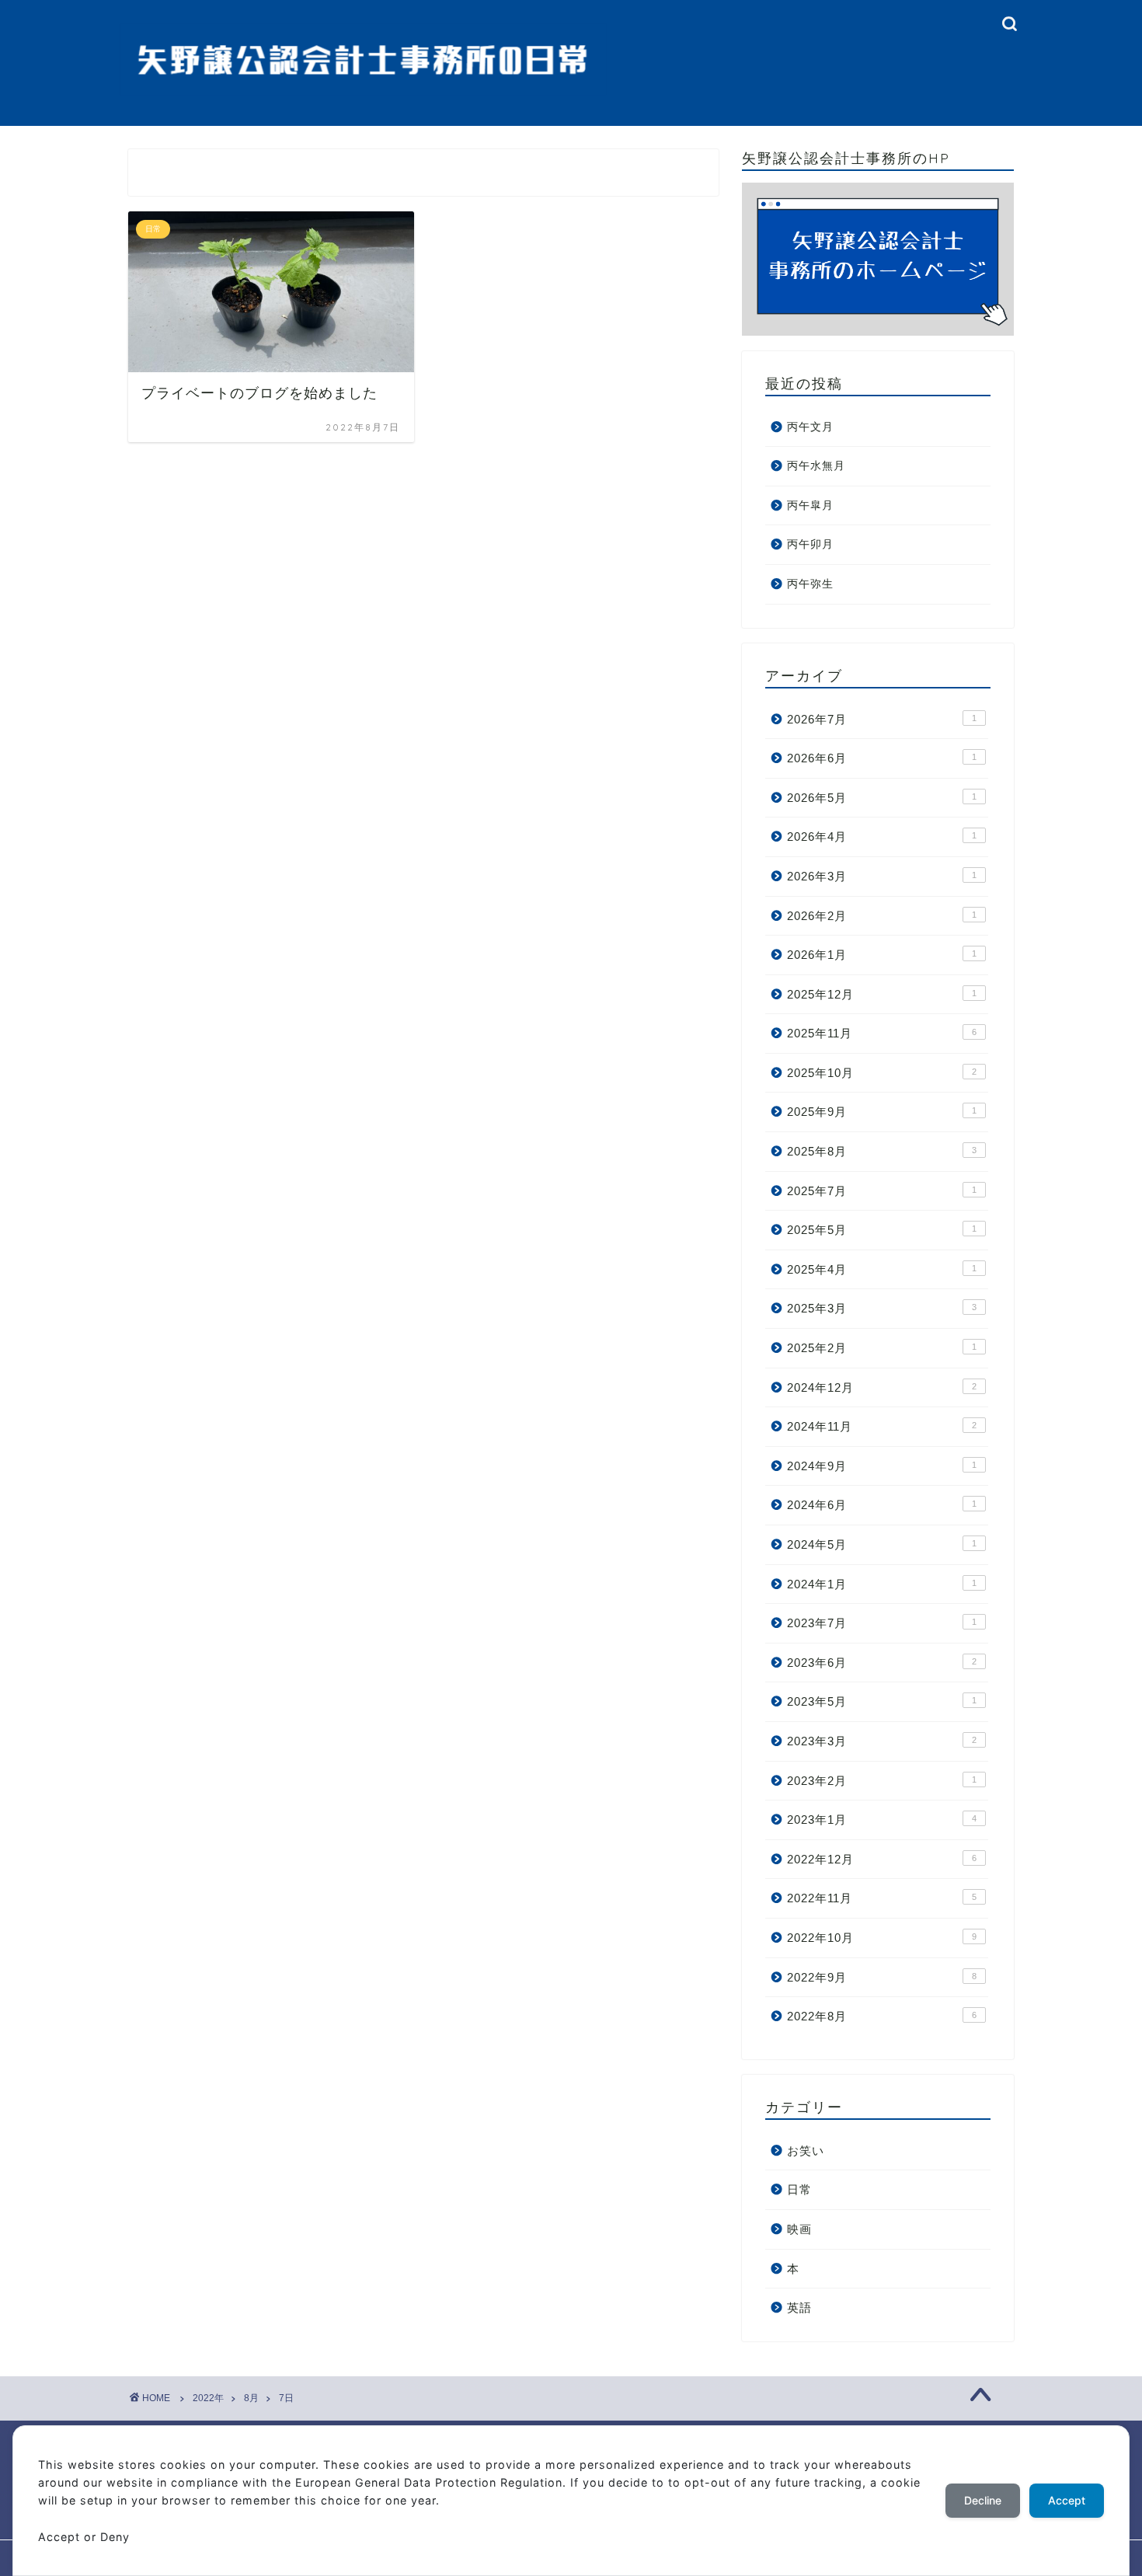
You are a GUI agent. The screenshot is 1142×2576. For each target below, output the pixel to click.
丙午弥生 (810, 584)
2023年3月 (882, 1741)
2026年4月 (882, 837)
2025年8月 (882, 1151)
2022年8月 (882, 2016)
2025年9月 (882, 1112)
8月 (251, 2398)
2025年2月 (882, 1348)
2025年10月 (882, 1073)
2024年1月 (882, 1584)
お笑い (806, 2151)
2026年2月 (882, 916)
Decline (983, 2500)
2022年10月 (882, 1938)
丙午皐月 (810, 505)
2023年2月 (882, 1781)
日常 (799, 2189)
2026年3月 (882, 876)
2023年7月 (882, 1623)
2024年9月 (882, 1466)
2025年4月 (882, 1269)
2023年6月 (882, 1663)
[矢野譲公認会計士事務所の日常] (363, 86)
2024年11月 (882, 1426)
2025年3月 (882, 1308)
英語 (799, 2308)
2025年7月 (882, 1191)
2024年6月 (882, 1505)
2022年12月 (882, 1859)
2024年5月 (882, 1544)
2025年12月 (882, 994)
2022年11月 (882, 1898)
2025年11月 (882, 1033)
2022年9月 (882, 1977)
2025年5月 (882, 1230)
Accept (1067, 2500)
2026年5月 (882, 798)
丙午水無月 (816, 466)
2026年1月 (882, 955)
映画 (799, 2229)
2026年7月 (882, 719)
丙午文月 (810, 427)
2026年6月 (882, 758)
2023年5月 (882, 1701)
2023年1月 (882, 1820)
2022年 (208, 2398)
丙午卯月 (810, 544)
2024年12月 (882, 1387)
